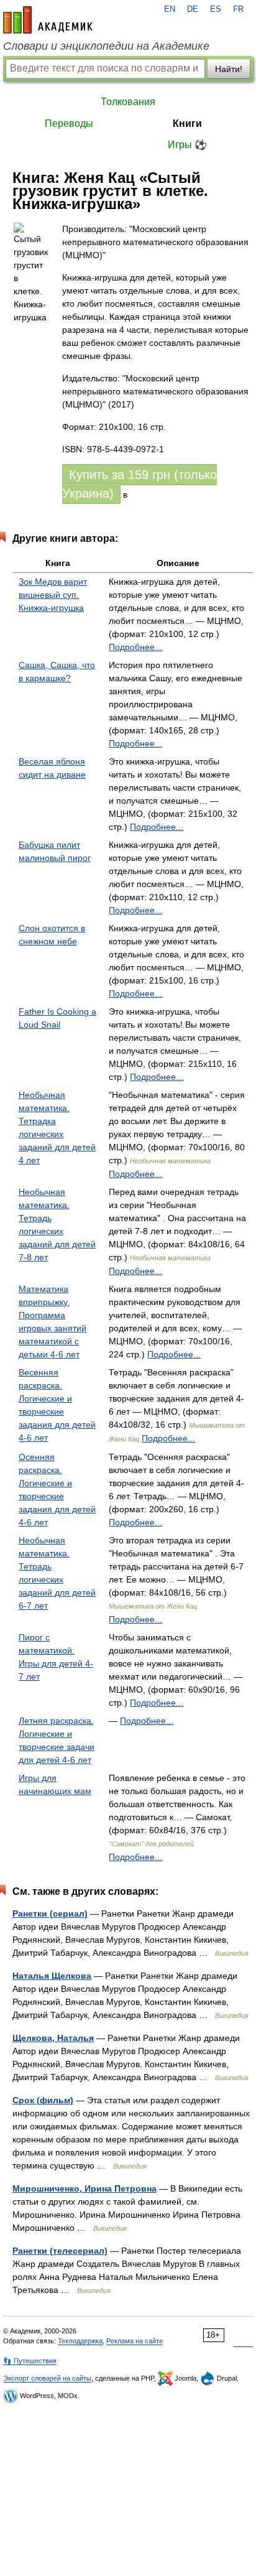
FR (238, 9)
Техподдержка (80, 2341)
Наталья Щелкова (52, 1976)
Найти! (229, 69)
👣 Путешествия (30, 2361)
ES (216, 9)
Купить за (139, 484)
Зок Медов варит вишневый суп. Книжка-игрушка (53, 595)
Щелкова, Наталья (53, 2038)
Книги (187, 123)
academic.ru (48, 20)
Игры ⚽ (187, 145)
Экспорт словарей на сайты (47, 2378)
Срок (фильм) (43, 2100)
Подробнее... (135, 647)
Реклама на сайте (135, 2341)
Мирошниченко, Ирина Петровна (85, 2188)
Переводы (69, 123)
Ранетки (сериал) (50, 1913)
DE (193, 9)
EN (170, 9)
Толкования (128, 102)
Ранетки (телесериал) (60, 2251)
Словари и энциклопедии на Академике (106, 46)
